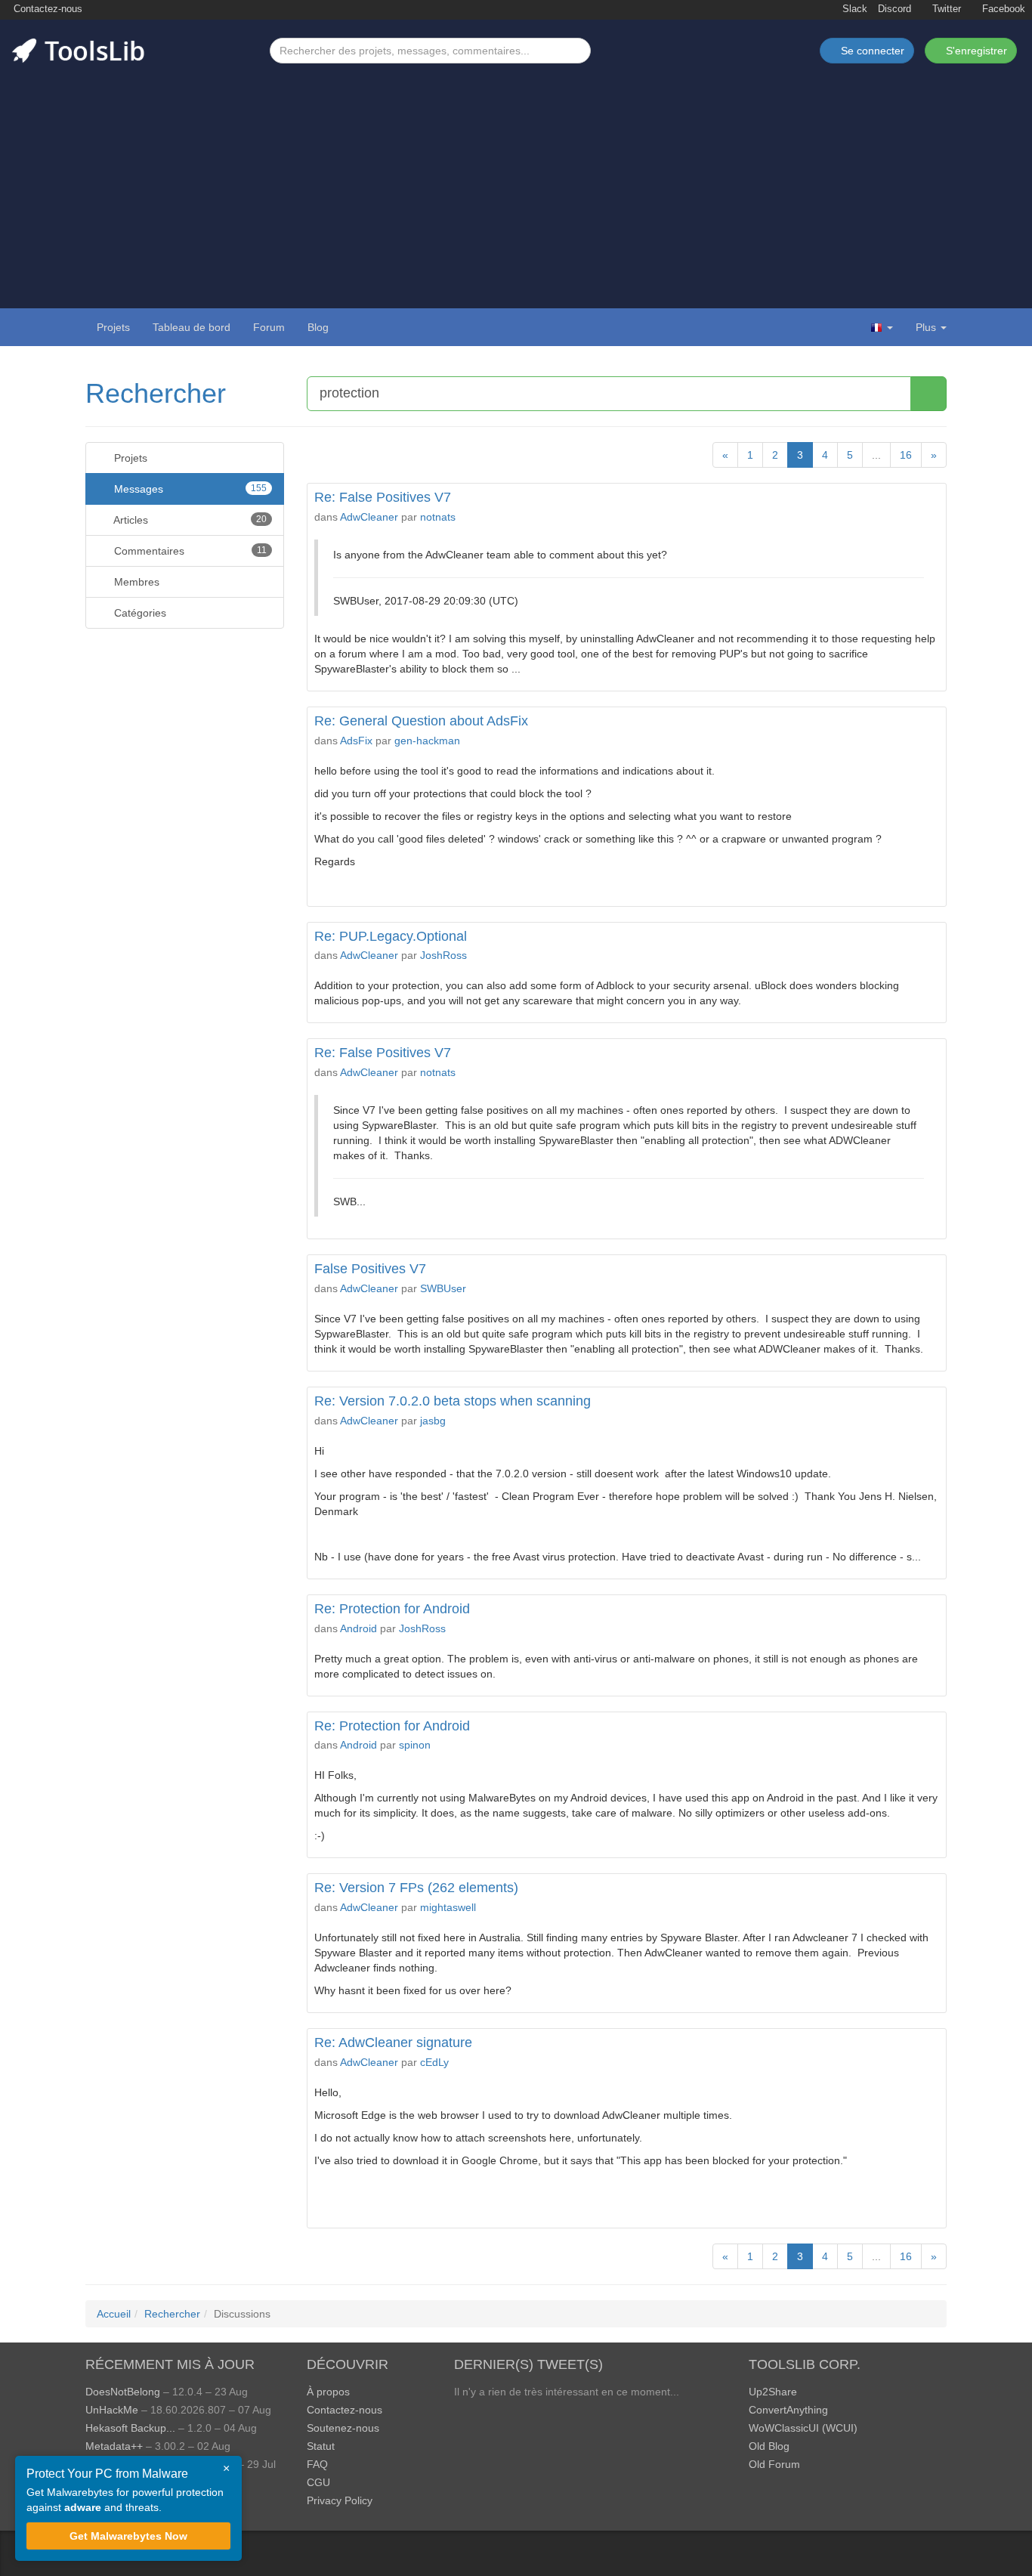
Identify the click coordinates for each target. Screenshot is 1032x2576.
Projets (113, 327)
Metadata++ (114, 2446)
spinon (415, 1745)
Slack (853, 9)
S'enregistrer (975, 51)
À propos (328, 2392)
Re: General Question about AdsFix (421, 721)
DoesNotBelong (123, 2392)
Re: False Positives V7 (383, 497)
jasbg (433, 1421)
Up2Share (773, 2392)
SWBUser (443, 1288)
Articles (189, 520)
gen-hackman (427, 741)
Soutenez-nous (343, 2428)
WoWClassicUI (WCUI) (803, 2428)
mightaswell (448, 1907)
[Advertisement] (516, 177)
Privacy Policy (340, 2500)
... (876, 455)
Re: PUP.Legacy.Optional (391, 936)
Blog (318, 327)
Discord (895, 9)
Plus (926, 327)
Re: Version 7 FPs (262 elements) (416, 1888)
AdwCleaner (369, 517)
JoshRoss (443, 955)
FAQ (317, 2464)
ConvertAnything (788, 2410)
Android (358, 1628)
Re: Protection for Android (392, 1609)
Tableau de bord (192, 327)
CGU (318, 2482)
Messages (189, 489)
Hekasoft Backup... (130, 2428)
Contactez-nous (46, 9)
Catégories (139, 613)
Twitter (945, 9)
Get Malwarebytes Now (128, 2536)
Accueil (114, 2314)
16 (906, 455)
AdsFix (356, 741)
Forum (269, 327)
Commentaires (189, 551)
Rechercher (156, 393)
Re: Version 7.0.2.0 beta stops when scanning (453, 1401)
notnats (438, 517)
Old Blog (769, 2446)
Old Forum (774, 2464)
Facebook (1002, 9)
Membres (135, 582)
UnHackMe (112, 2410)
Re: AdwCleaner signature (393, 2043)
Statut (321, 2446)
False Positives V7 (370, 1269)
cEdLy (434, 2062)
